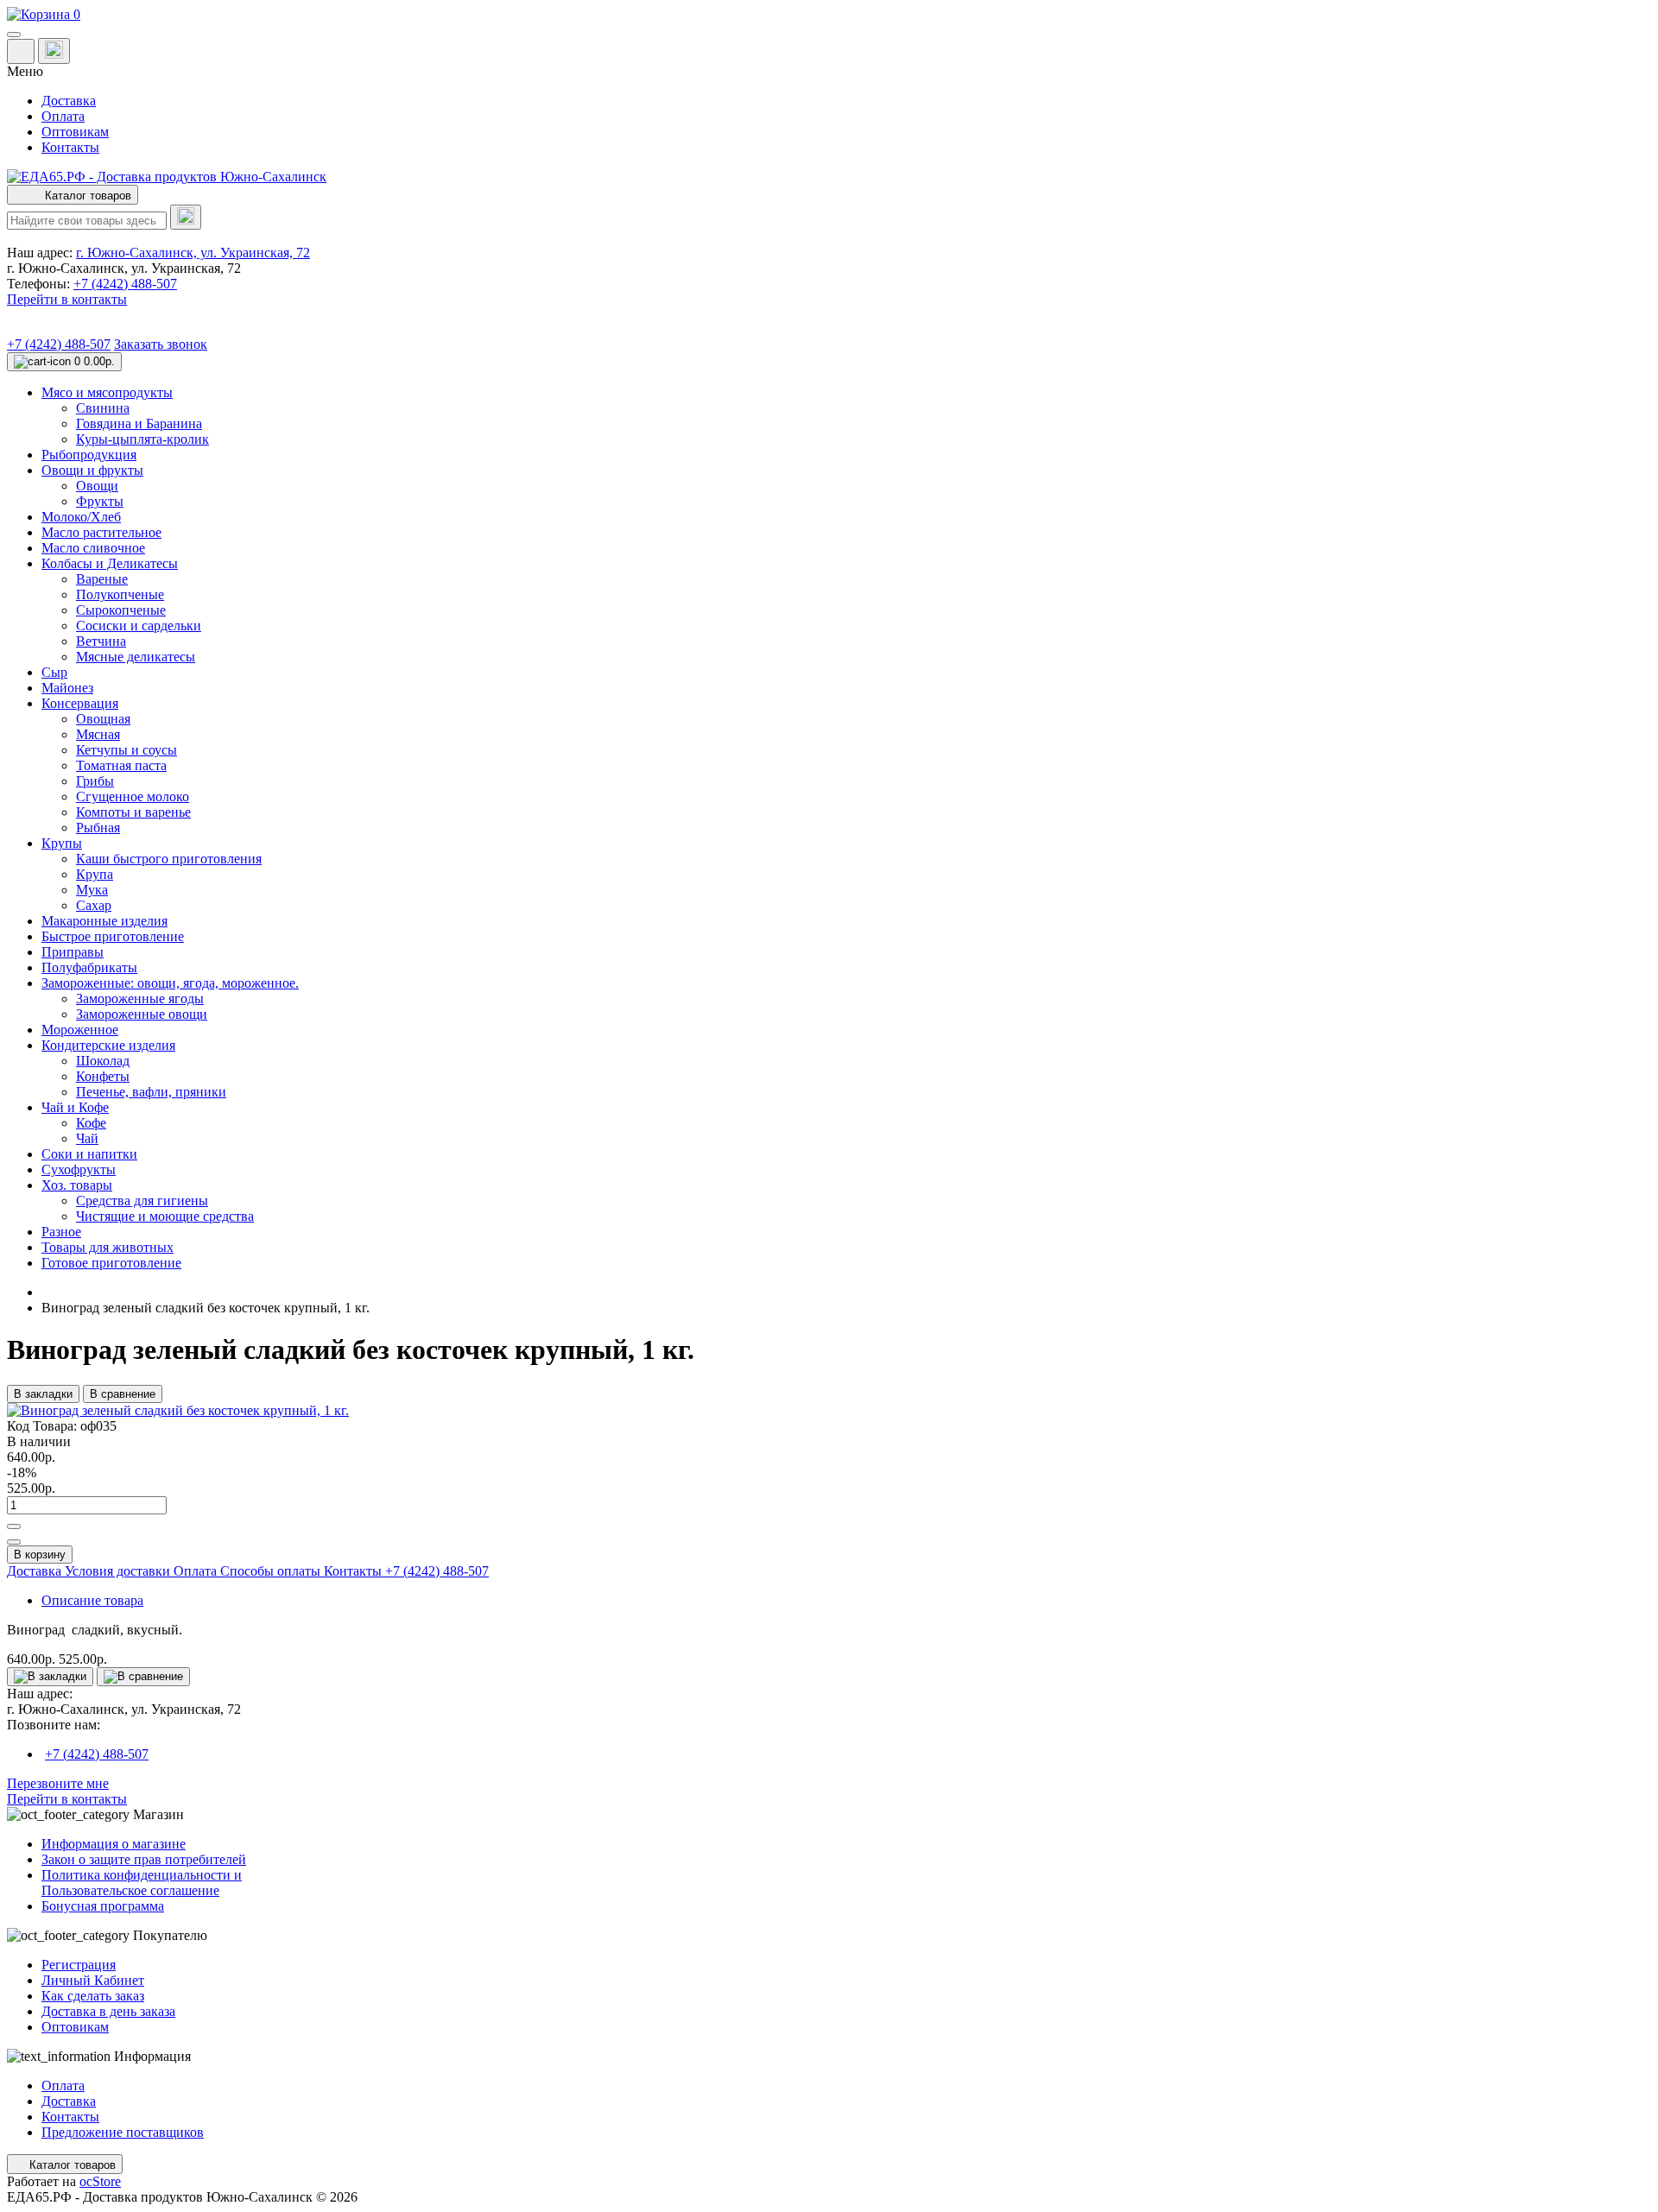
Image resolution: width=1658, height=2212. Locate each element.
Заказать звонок (161, 344)
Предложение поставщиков (123, 2132)
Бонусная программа (103, 1906)
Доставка (69, 101)
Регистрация (79, 1965)
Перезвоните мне (58, 1783)
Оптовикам (75, 132)
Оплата (63, 116)
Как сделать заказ (93, 1996)
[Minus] (14, 1542)
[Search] (186, 217)
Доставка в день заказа (108, 2011)
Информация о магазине (114, 1844)
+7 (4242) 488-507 (125, 284)
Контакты (70, 147)
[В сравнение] (143, 1677)
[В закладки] (50, 1677)
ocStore (100, 2181)
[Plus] (14, 1526)
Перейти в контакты (67, 1799)
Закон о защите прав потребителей (144, 1859)
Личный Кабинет (93, 1980)
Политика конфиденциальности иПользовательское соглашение (142, 1883)
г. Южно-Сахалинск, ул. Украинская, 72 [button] (193, 253)
